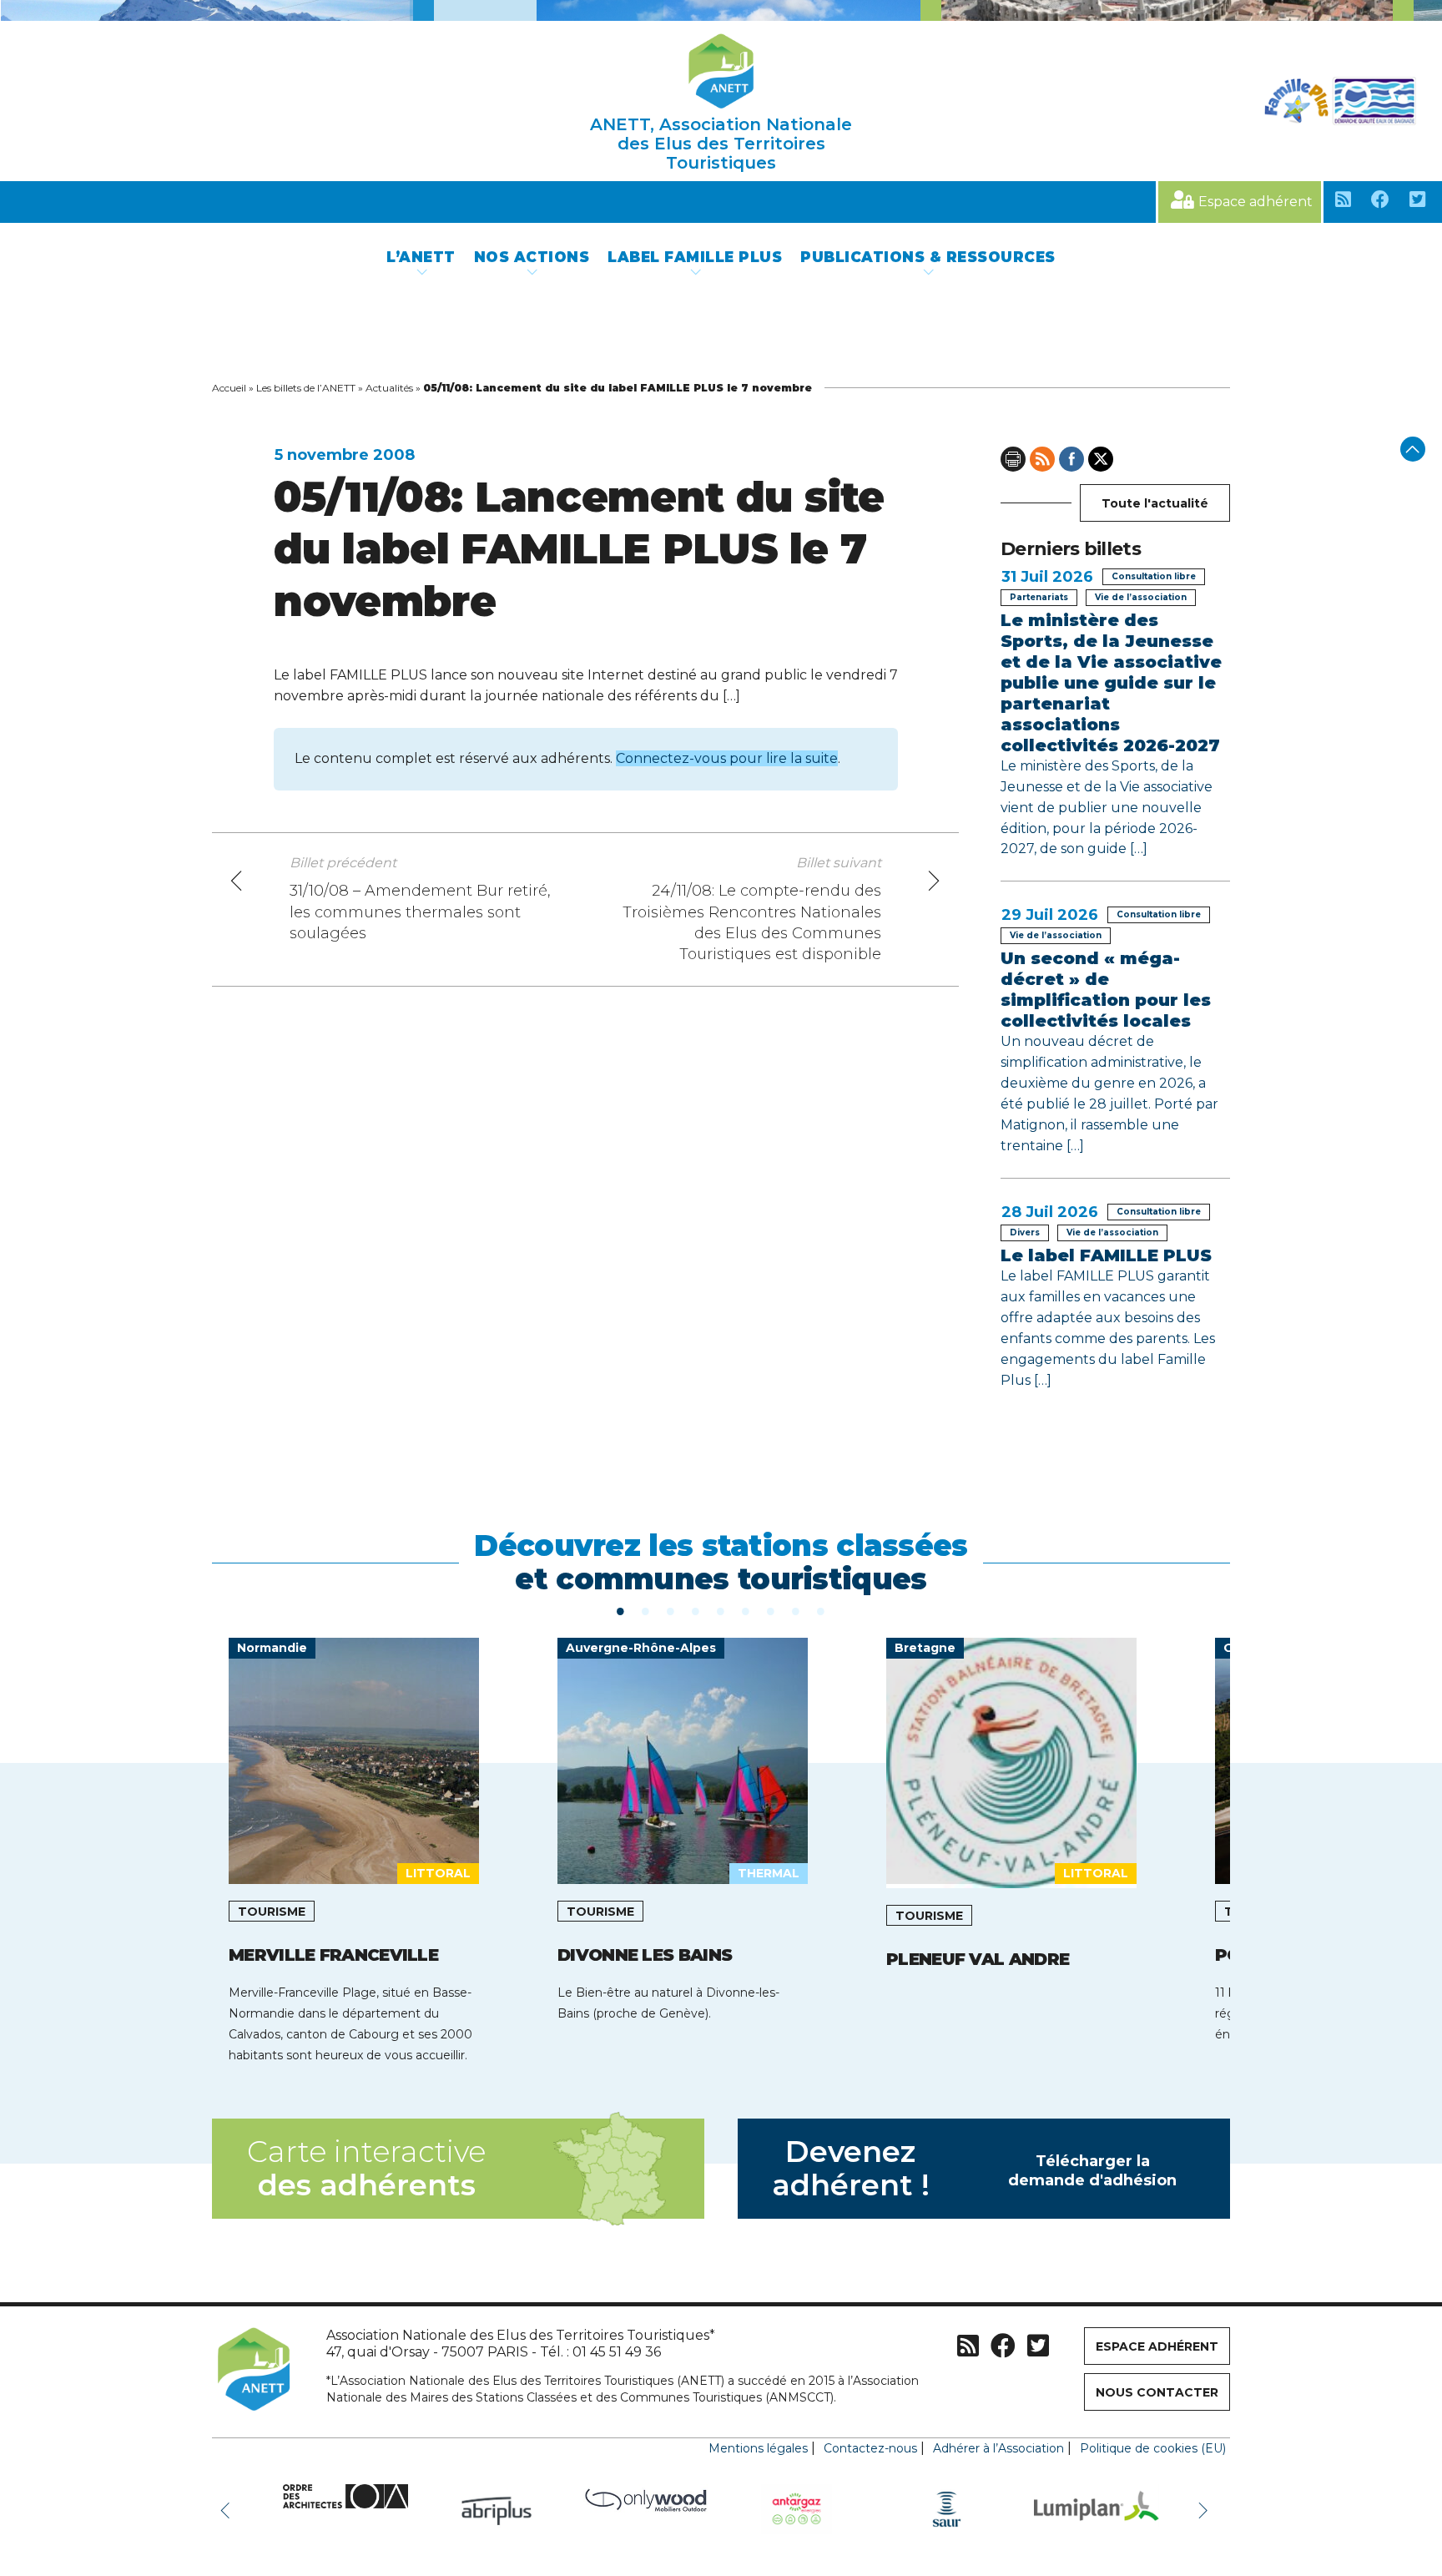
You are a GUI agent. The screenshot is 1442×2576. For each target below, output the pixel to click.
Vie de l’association (1141, 597)
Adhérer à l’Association (998, 2448)
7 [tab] (771, 1610)
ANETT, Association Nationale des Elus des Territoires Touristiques (721, 144)
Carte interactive (366, 2168)
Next (1205, 2509)
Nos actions (532, 257)
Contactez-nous (870, 2448)
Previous (229, 2509)
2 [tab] (646, 1610)
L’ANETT (421, 257)
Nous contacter (1157, 2392)
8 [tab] (796, 1610)
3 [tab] (671, 1610)
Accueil (229, 388)
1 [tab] (621, 1610)
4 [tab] (696, 1610)
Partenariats (1039, 597)
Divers (1025, 1232)
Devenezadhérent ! (975, 2168)
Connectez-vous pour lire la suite (727, 758)
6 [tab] (746, 1610)
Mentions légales (758, 2448)
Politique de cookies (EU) (1153, 2448)
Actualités (389, 388)
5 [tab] (721, 1610)
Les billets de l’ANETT (306, 388)
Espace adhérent (1255, 202)
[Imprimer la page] (1013, 459)
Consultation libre (1154, 576)
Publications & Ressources (928, 257)
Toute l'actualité (1155, 503)
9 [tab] (821, 1610)
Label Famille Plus (695, 257)
